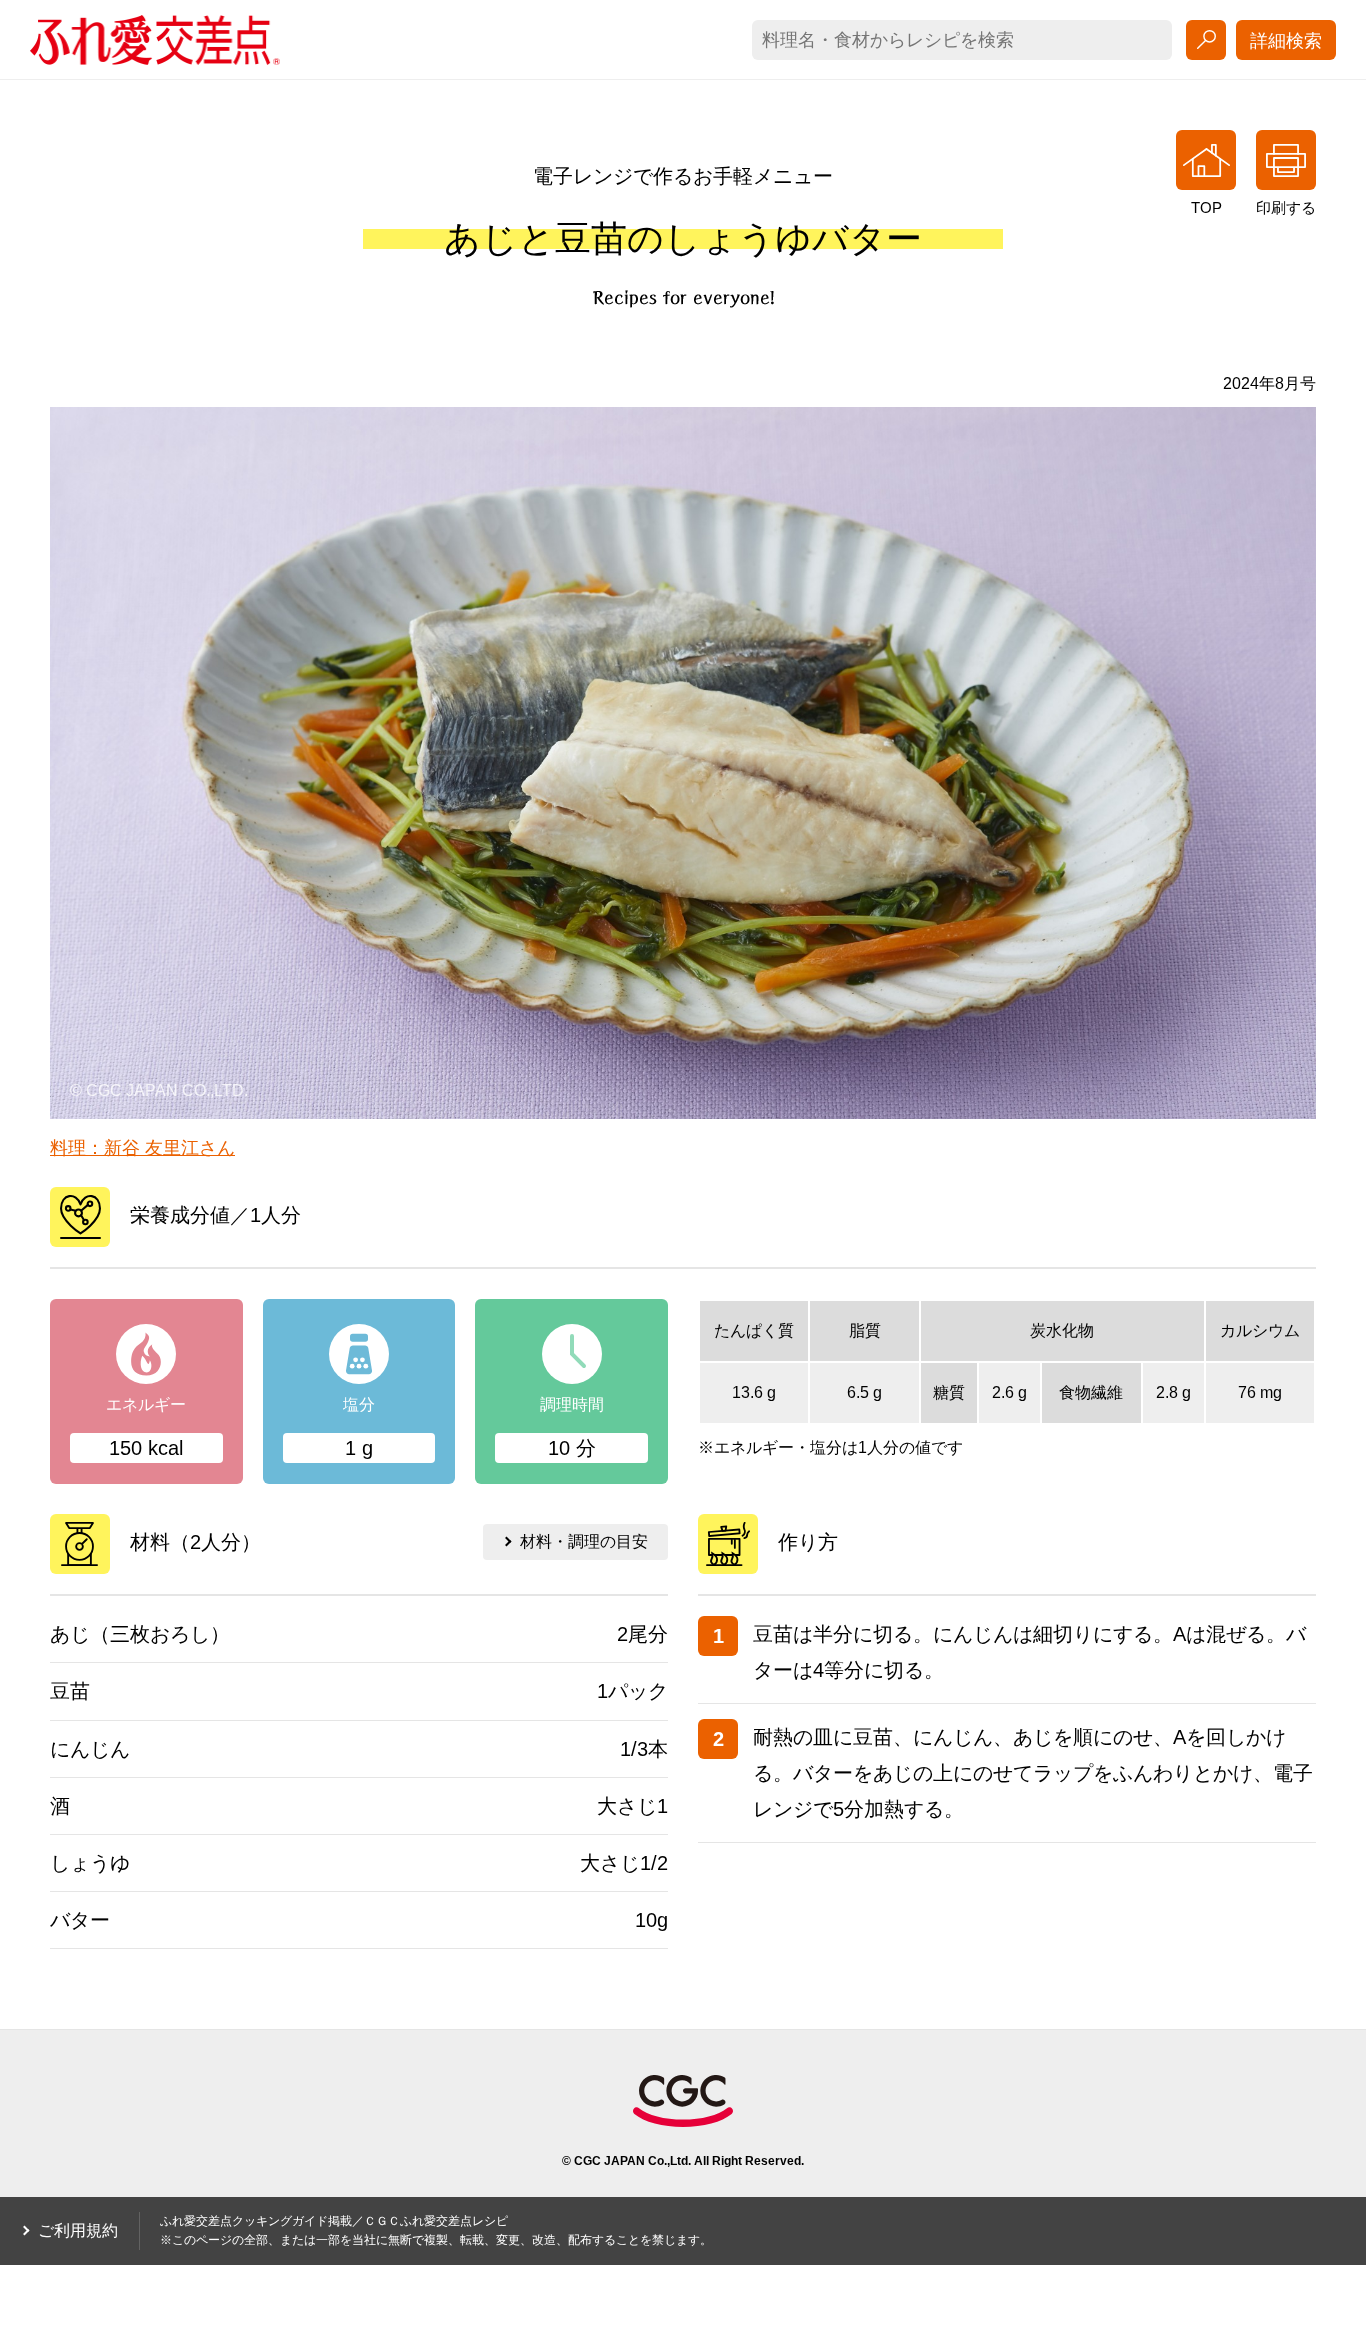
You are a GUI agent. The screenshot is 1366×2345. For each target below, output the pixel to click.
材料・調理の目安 (584, 1541)
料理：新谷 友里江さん (142, 1148)
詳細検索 (1286, 41)
